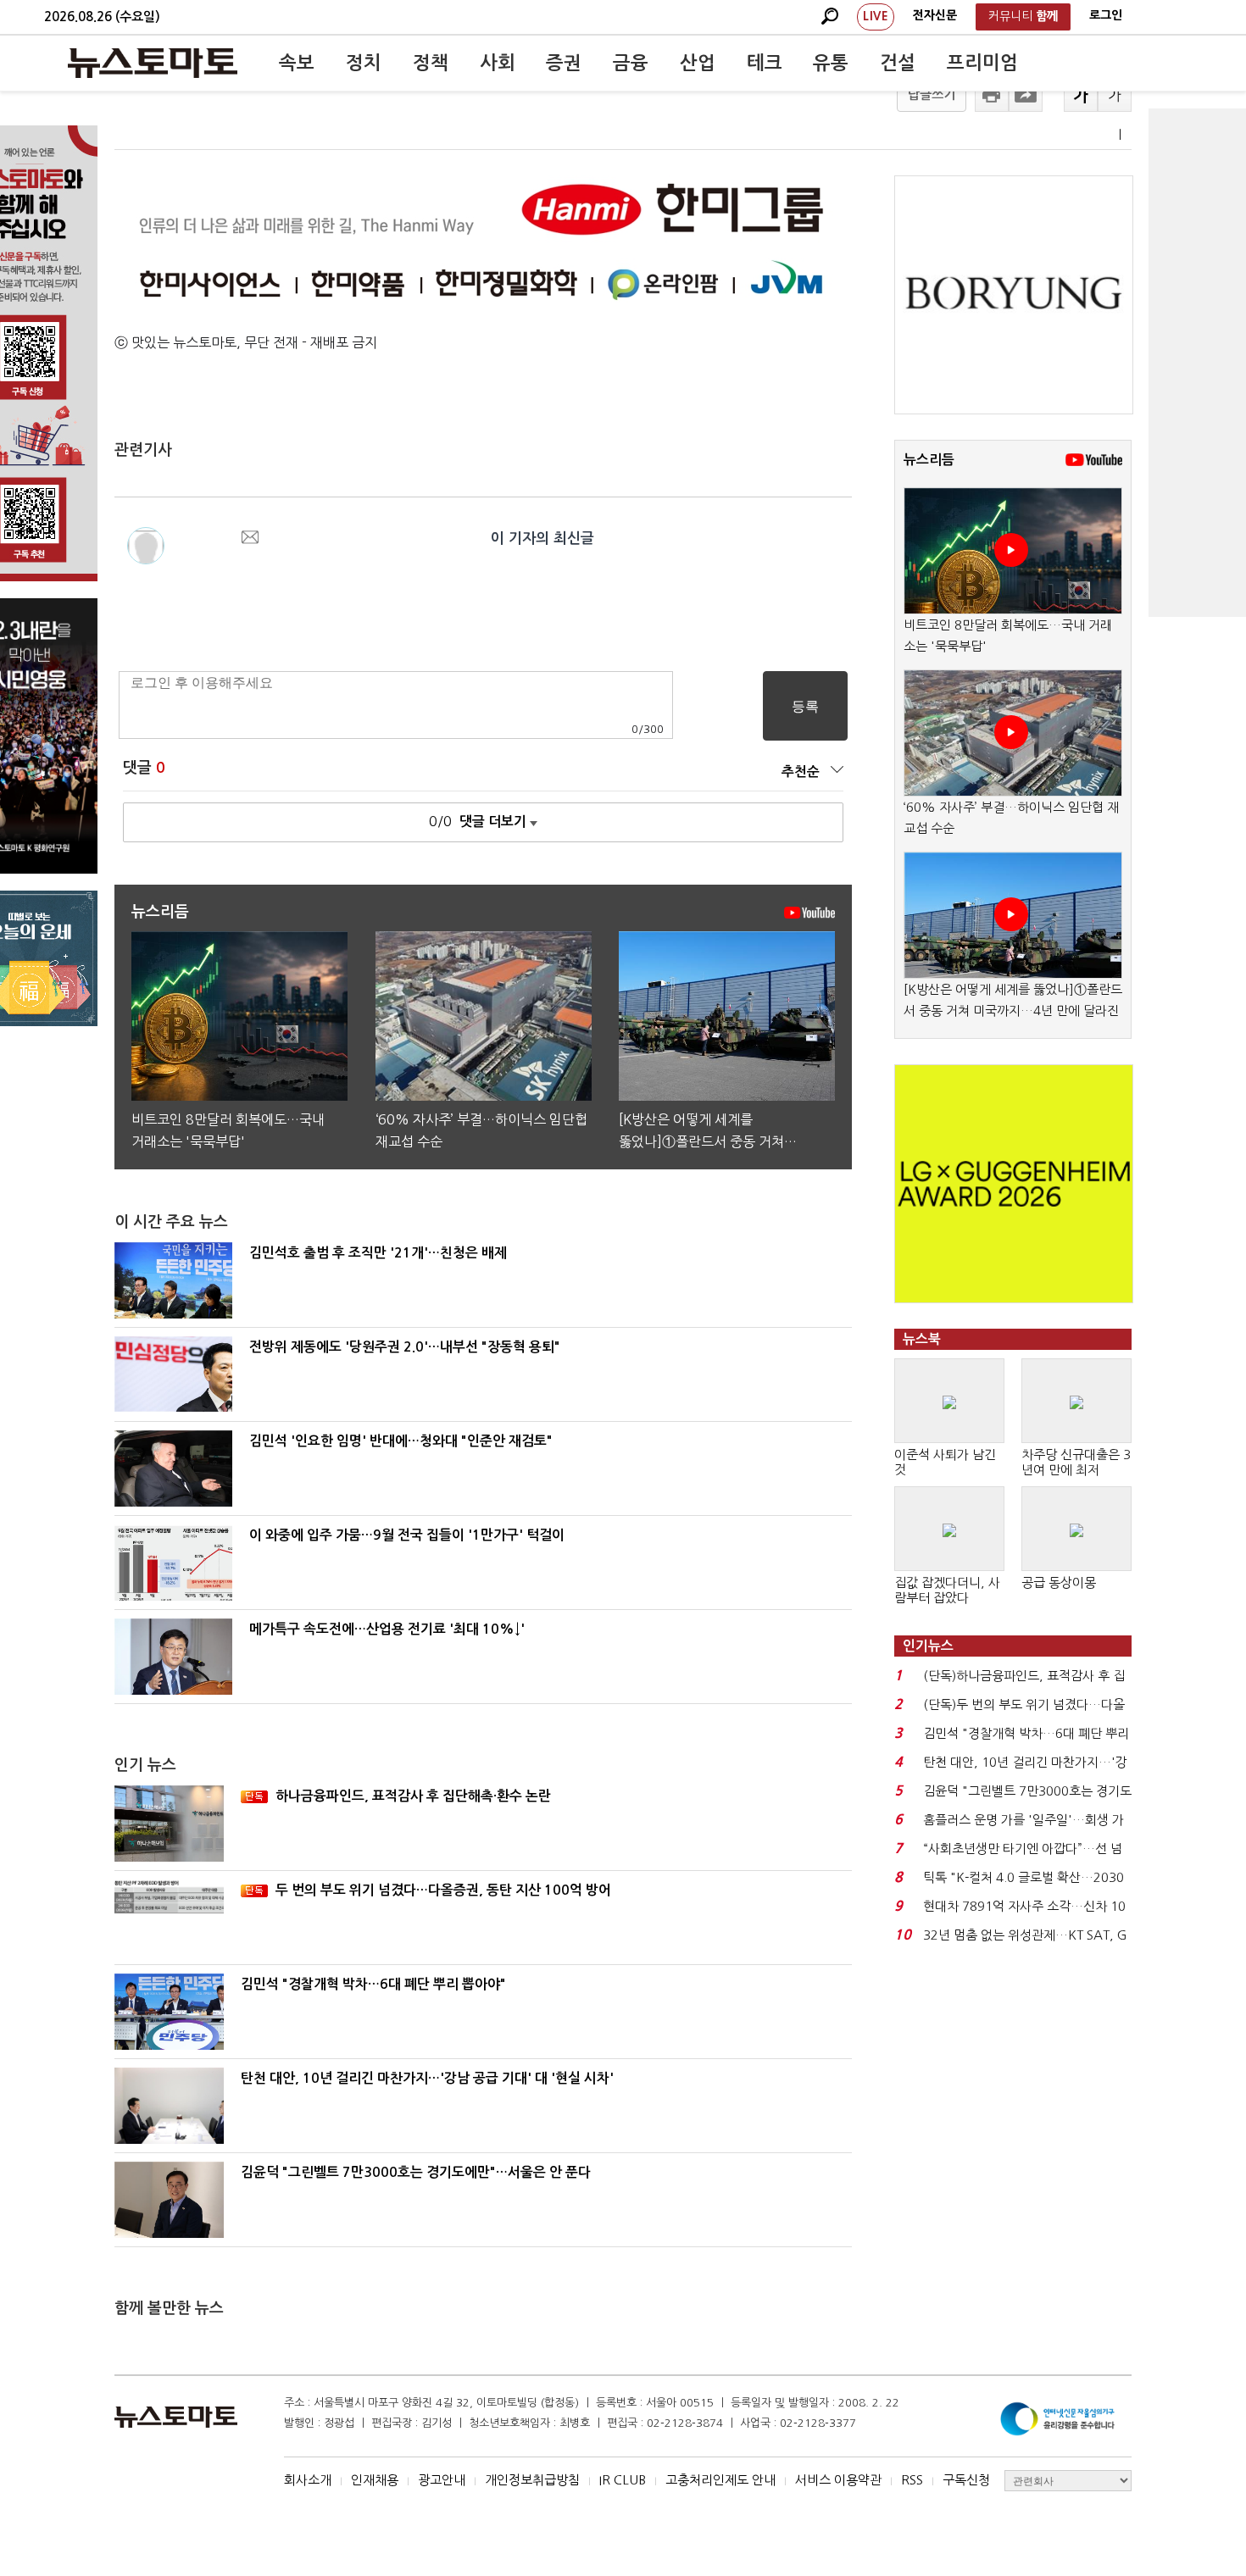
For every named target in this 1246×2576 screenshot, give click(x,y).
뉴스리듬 (929, 460)
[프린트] (992, 95)
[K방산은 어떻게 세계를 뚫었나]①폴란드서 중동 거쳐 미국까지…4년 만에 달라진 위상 (1013, 1011)
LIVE (876, 16)
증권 (564, 63)
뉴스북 (922, 1339)
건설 (898, 63)
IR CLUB (623, 2480)
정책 (431, 63)
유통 (831, 63)
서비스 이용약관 (838, 2480)
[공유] (1026, 95)
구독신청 (966, 2480)
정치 (364, 63)
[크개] (1081, 95)
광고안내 (442, 2480)
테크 (765, 63)
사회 (498, 63)
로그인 (1106, 15)
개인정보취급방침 (532, 2480)
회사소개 (308, 2480)
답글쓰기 (932, 94)
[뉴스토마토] (153, 63)
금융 (631, 63)
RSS (912, 2480)
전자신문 (935, 15)
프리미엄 (982, 63)
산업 (698, 63)
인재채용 (375, 2480)
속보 (297, 63)
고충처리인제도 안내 (720, 2480)
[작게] (1115, 95)
